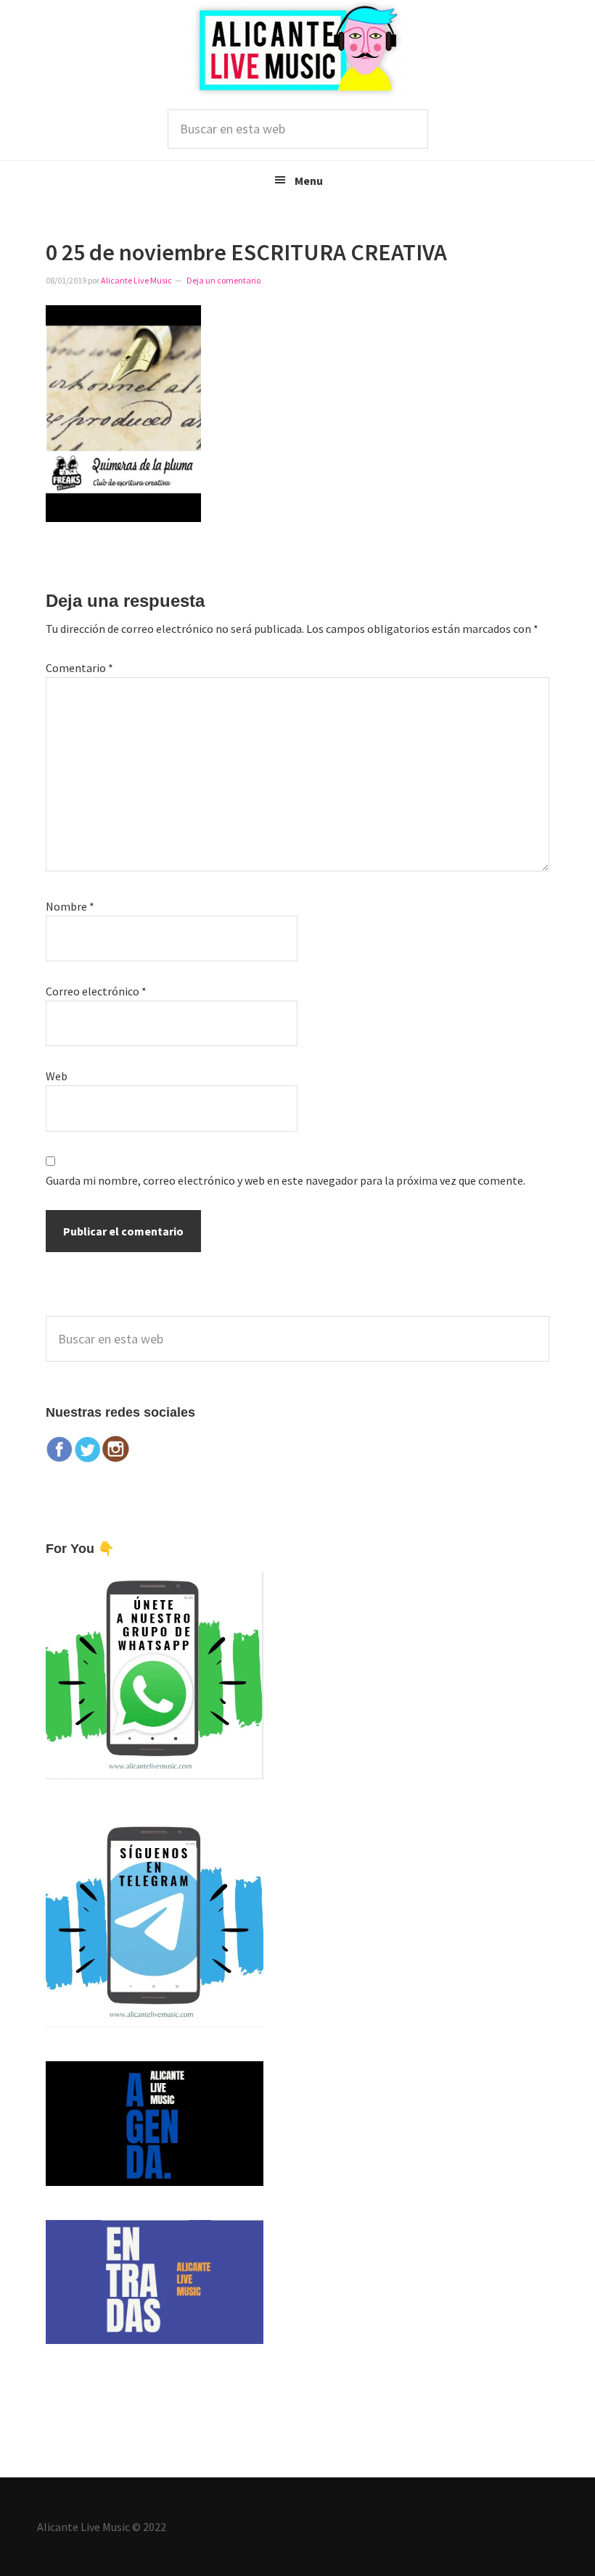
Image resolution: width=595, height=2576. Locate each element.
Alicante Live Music (297, 49)
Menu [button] (309, 181)
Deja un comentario (223, 280)
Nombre (70, 906)
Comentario (79, 668)
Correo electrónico (96, 991)
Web (57, 1076)
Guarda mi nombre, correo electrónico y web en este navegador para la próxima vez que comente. (286, 1180)
